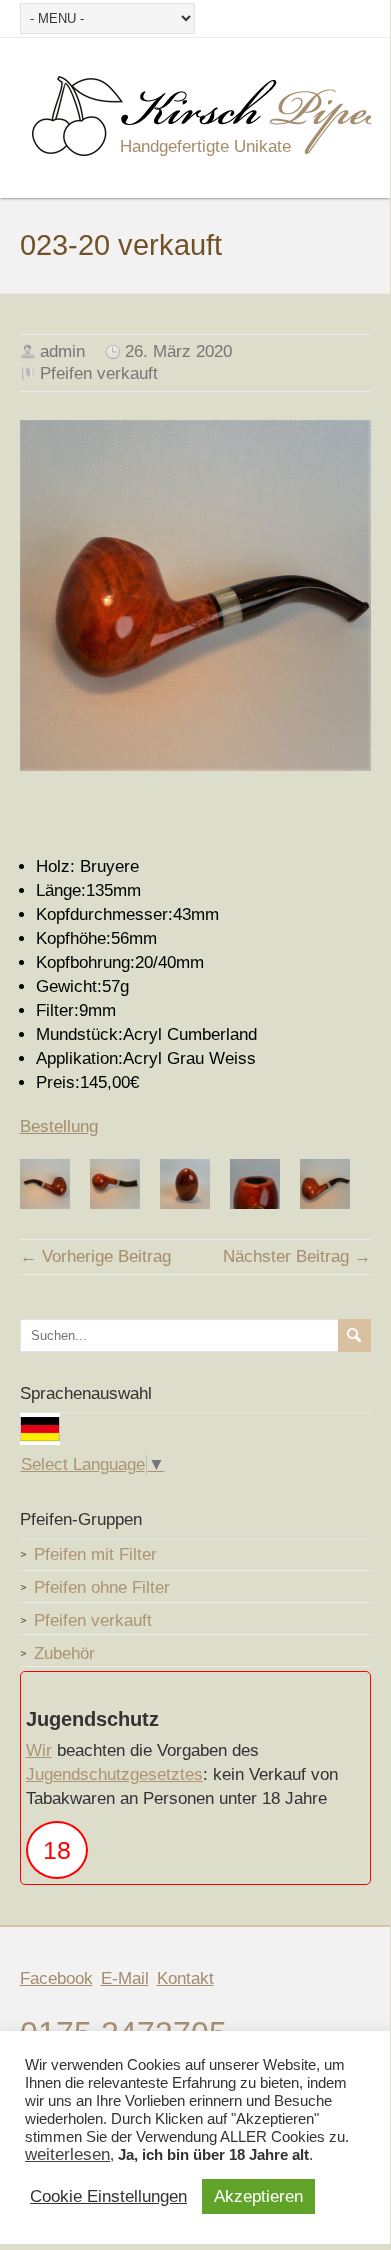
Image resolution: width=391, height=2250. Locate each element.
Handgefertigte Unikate (205, 146)
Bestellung (59, 1126)
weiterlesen (67, 2155)
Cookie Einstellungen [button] (108, 2197)
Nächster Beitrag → (297, 1256)
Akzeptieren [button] (258, 2196)
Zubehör (64, 1653)
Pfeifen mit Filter (95, 1554)
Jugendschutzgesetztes (114, 1774)
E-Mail (125, 1978)
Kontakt (185, 1978)
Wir (39, 1750)
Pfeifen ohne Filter (102, 1587)
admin (62, 351)
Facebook (56, 1978)
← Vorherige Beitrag (95, 1256)
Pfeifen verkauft (99, 373)
